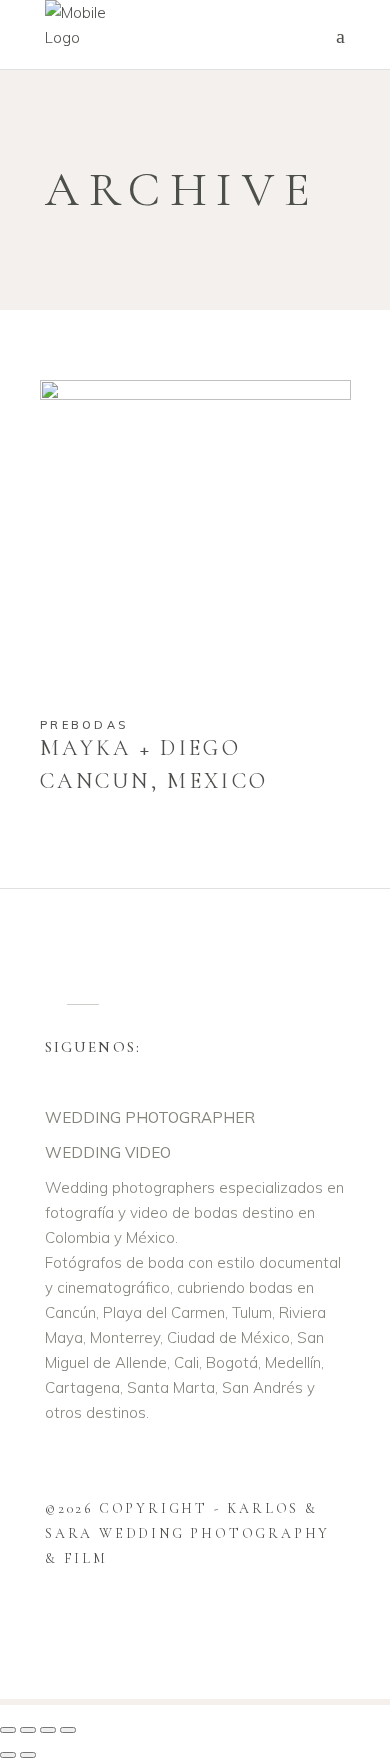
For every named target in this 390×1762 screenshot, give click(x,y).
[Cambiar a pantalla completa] (28, 1730)
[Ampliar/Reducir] (8, 1730)
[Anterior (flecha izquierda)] (8, 1755)
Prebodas (84, 725)
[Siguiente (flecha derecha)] (28, 1755)
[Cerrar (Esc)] (68, 1730)
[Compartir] (48, 1730)
